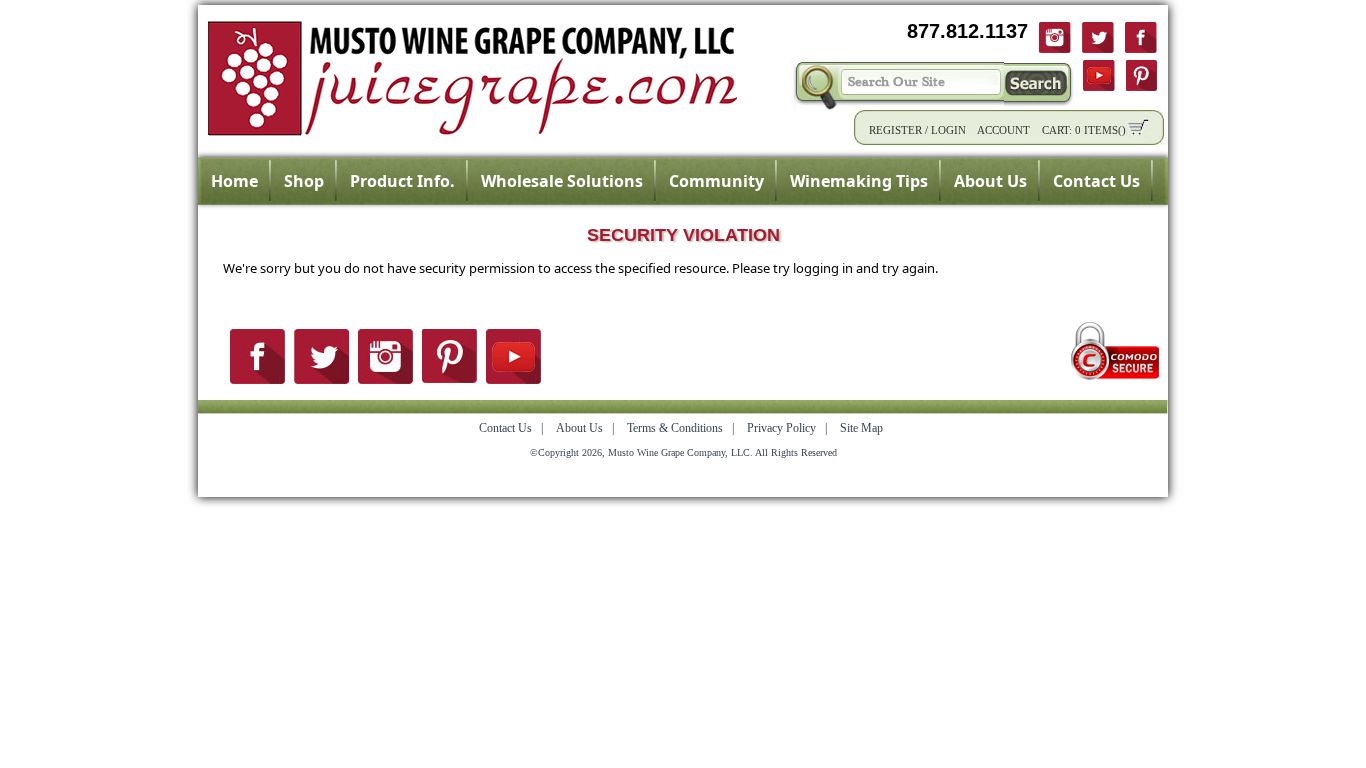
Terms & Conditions (675, 428)
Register (895, 130)
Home (234, 181)
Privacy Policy (781, 428)
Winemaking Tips (859, 181)
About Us (990, 181)
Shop (304, 181)
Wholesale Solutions (562, 181)
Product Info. (402, 181)
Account (1003, 130)
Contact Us (1096, 181)
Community (716, 181)
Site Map (861, 428)
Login (948, 130)
